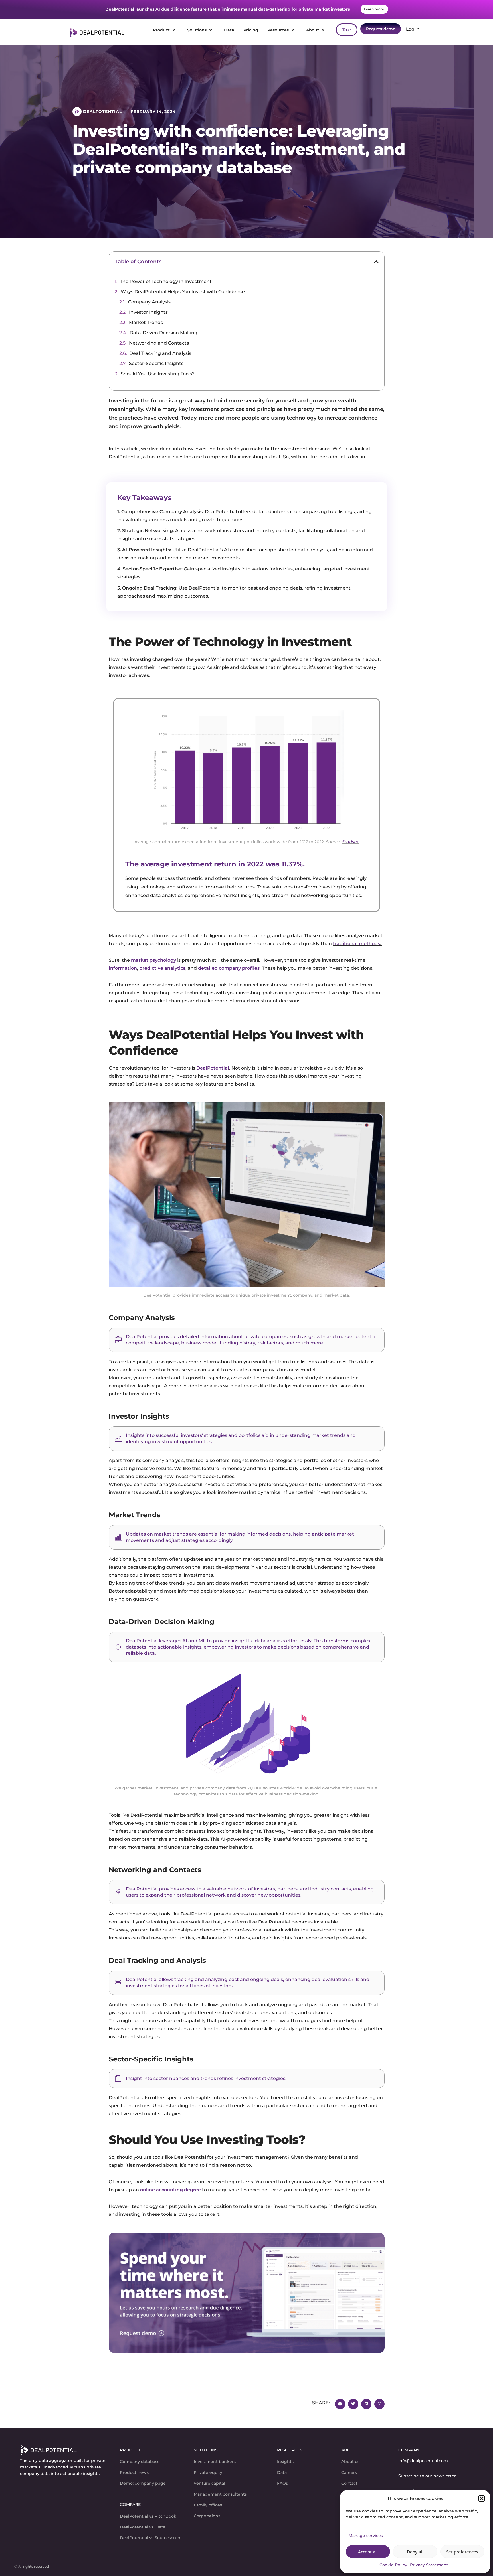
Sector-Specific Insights (156, 363)
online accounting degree (170, 2190)
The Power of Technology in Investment (166, 281)
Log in (412, 29)
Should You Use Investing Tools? (158, 374)
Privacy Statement (429, 2565)
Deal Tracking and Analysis (160, 353)
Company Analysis (149, 302)
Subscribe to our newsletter (427, 2476)
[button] (482, 2498)
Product (161, 30)
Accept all (368, 2552)
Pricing (251, 30)
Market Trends (146, 322)
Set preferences (462, 2552)
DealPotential (213, 1068)
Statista (350, 842)
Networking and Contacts (159, 343)
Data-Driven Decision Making (163, 333)
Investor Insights (148, 312)
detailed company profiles (229, 968)
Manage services (366, 2536)
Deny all (415, 2552)
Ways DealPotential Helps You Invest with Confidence (183, 292)
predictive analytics (162, 968)
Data (229, 30)
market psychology (153, 960)
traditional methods (356, 944)
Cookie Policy (393, 2565)
